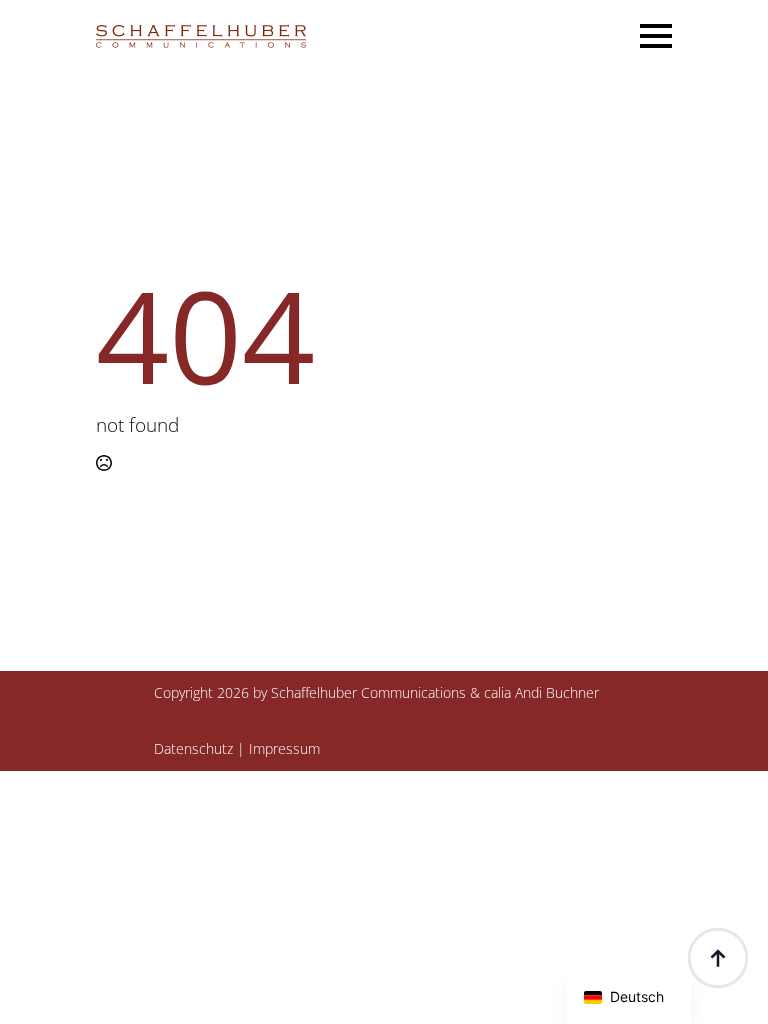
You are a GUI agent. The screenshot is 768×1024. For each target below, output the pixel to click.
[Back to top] (718, 958)
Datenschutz (193, 748)
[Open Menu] (656, 36)
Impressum (284, 748)
